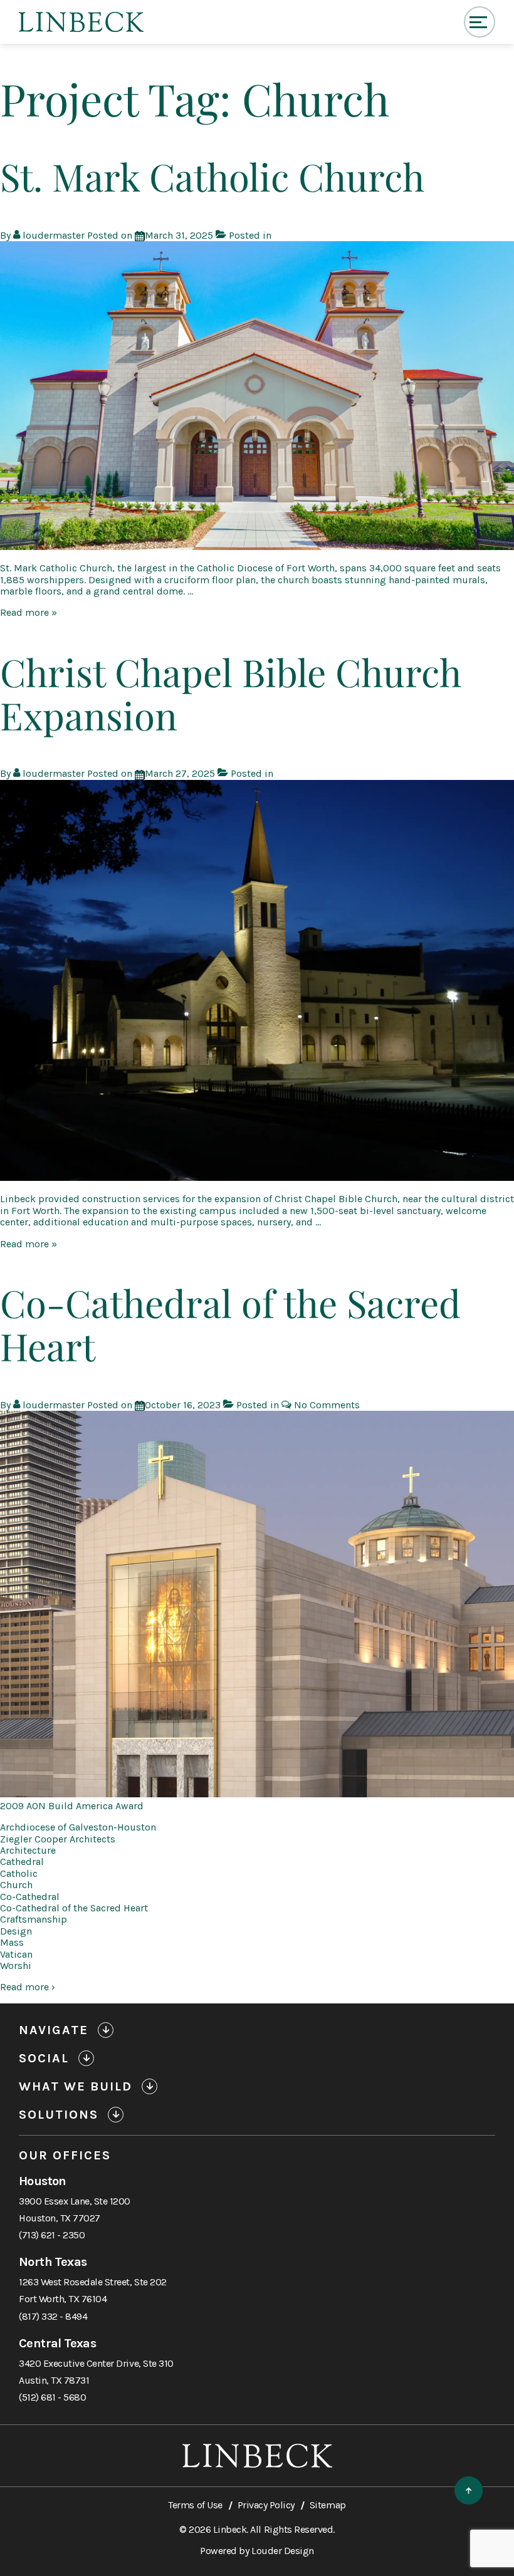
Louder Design (283, 2551)
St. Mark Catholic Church (212, 176)
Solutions (59, 2115)
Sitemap (328, 2505)
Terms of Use (195, 2505)
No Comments (327, 1405)
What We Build (76, 2086)
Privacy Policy (266, 2505)
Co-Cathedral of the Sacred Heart (230, 1324)
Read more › (28, 1987)
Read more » (29, 612)
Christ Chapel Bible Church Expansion (231, 693)
